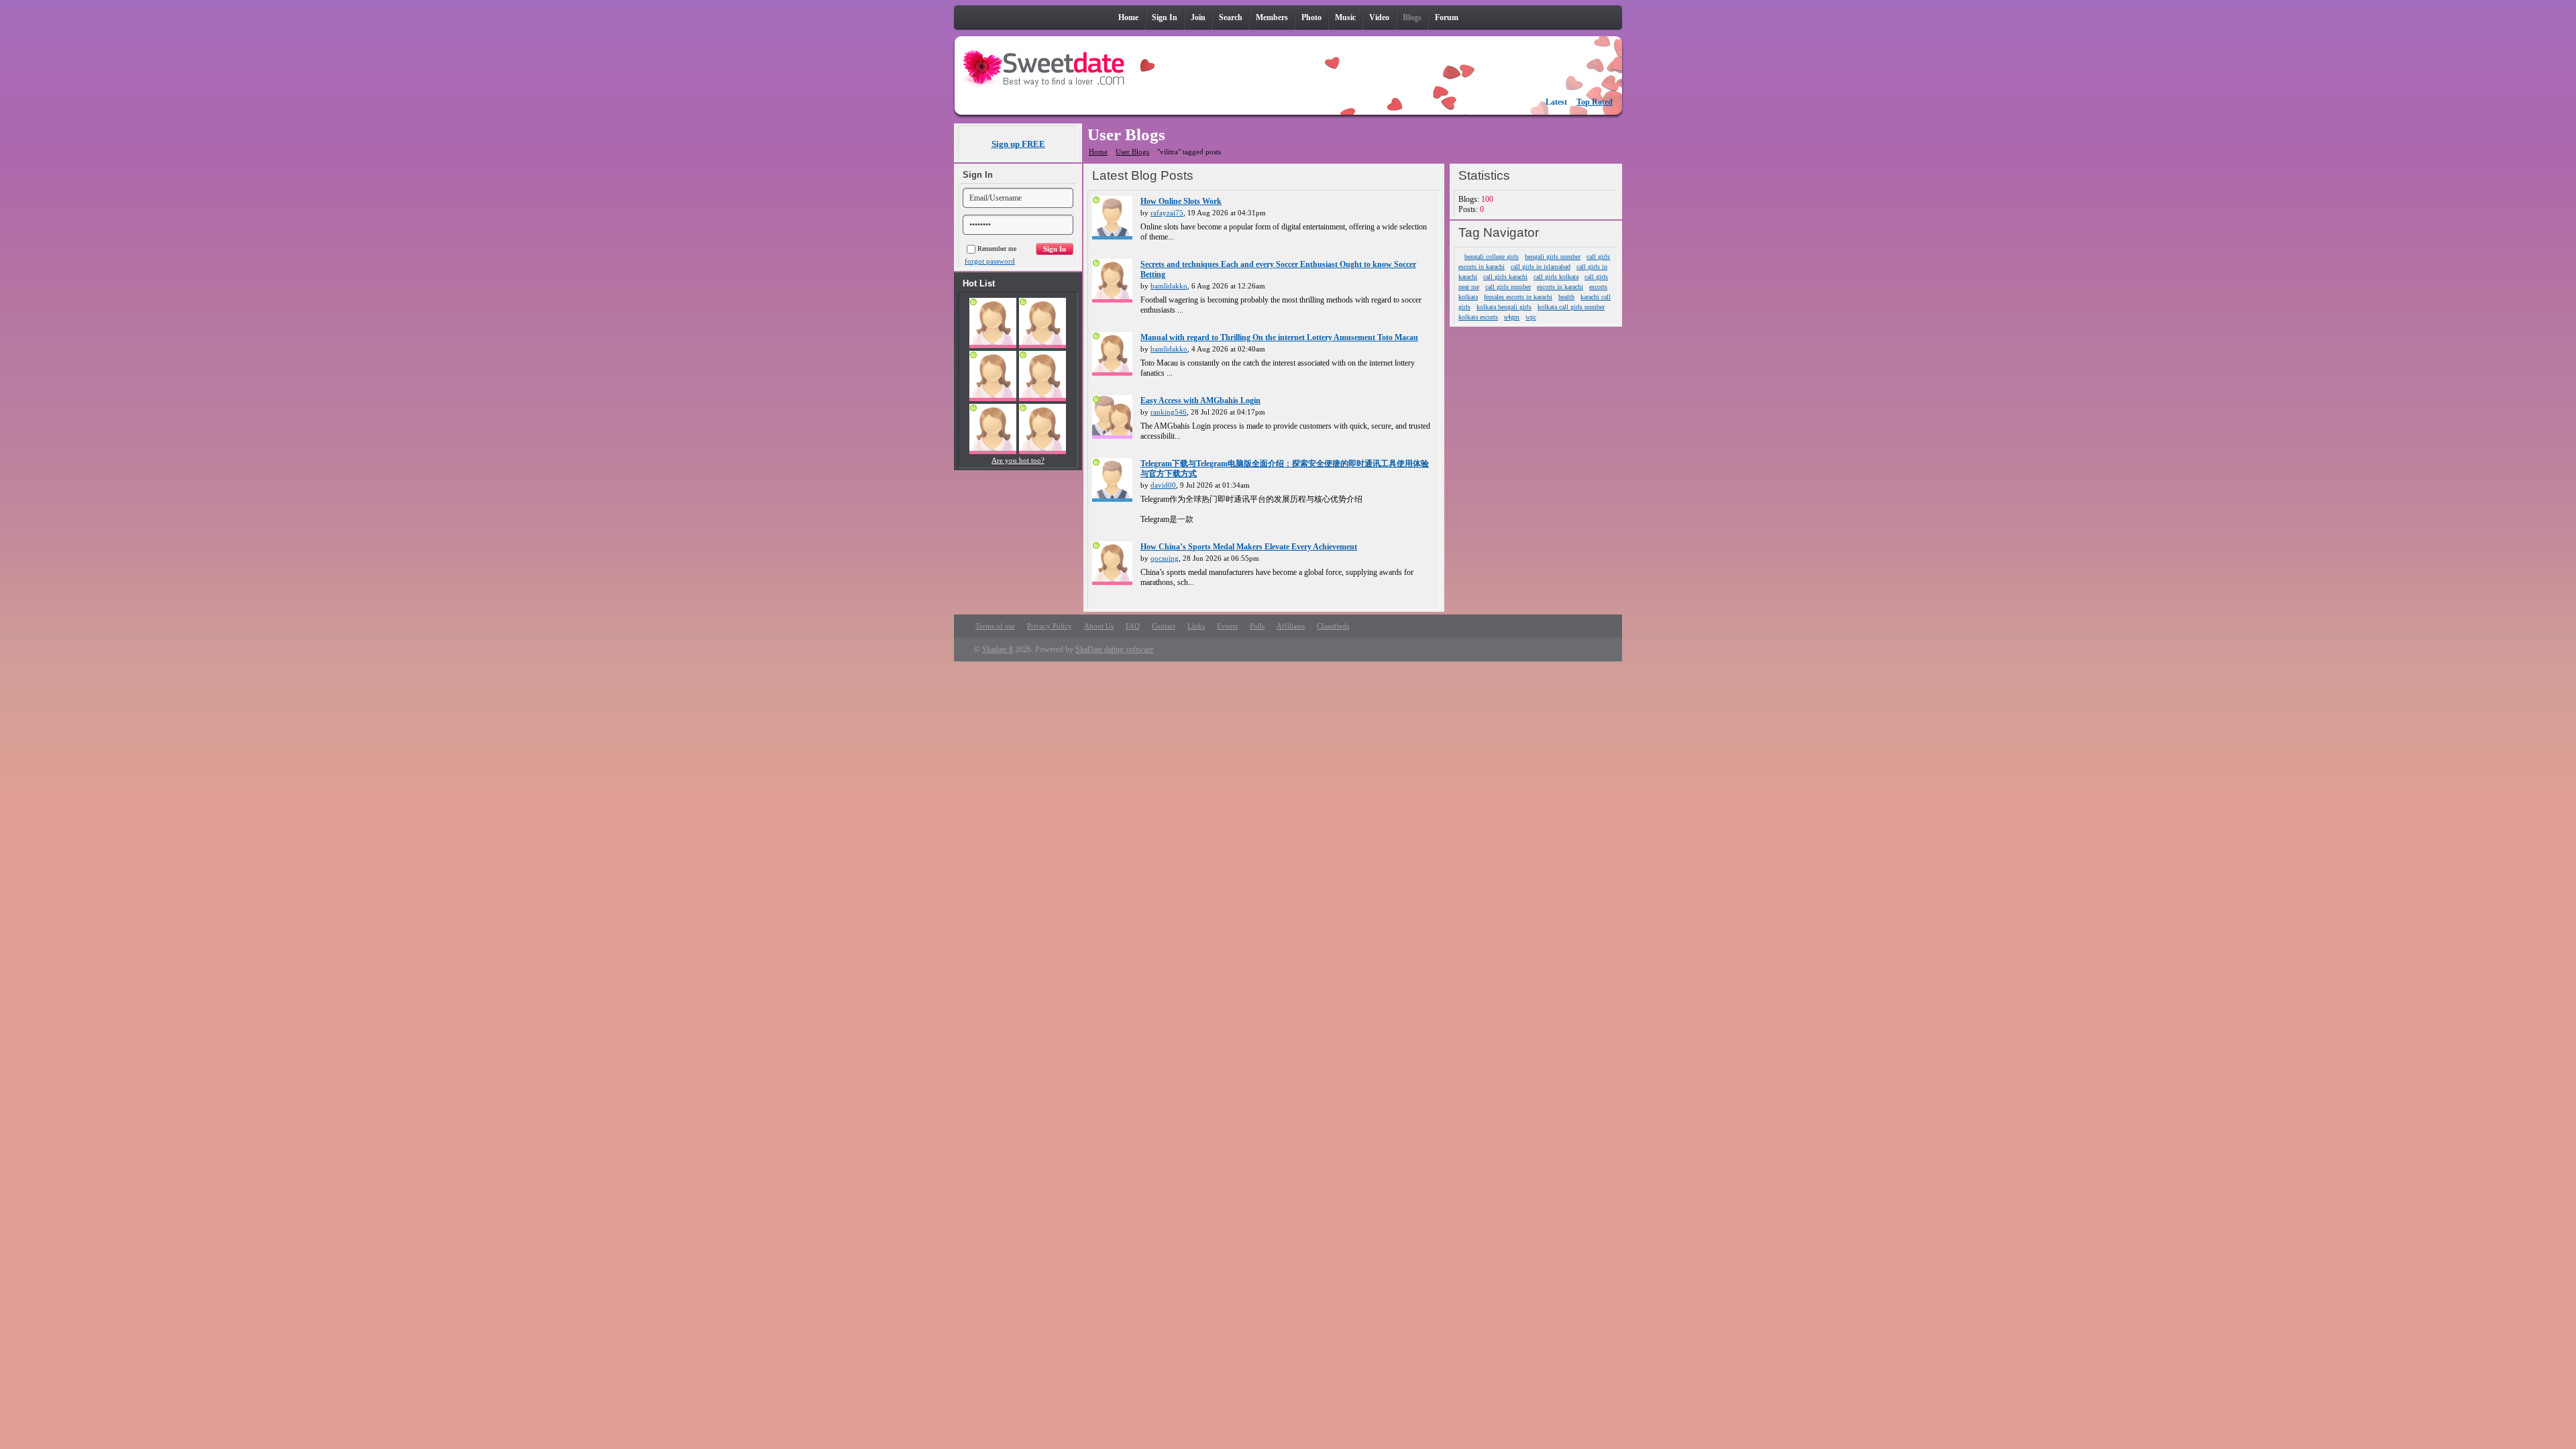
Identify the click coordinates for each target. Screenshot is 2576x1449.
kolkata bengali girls (1504, 307)
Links (1196, 626)
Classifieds (1333, 626)
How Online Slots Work (1181, 201)
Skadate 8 (998, 649)
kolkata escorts (1478, 317)
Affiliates (1291, 626)
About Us (1099, 626)
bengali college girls (1492, 257)
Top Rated (1595, 102)
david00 (1163, 485)
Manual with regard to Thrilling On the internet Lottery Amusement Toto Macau (1279, 337)
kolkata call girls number (1571, 307)
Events (1227, 626)
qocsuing (1165, 558)
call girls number (1508, 287)
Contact (1164, 626)
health (1566, 297)
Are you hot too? (1018, 460)
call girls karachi (1505, 277)
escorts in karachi (1560, 287)
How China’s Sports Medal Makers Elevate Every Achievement (1249, 547)
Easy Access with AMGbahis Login (1200, 400)
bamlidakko (1169, 286)
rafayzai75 (1167, 213)
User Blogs (1132, 152)
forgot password (990, 261)
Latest (1556, 102)
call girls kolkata (1556, 277)
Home (1098, 152)
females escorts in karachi (1518, 297)
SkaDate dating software (1114, 649)
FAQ (1133, 626)
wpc (1531, 317)
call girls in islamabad (1541, 267)
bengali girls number (1553, 257)
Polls (1257, 626)
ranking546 (1169, 412)
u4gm (1512, 317)
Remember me (997, 249)
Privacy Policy (1050, 626)
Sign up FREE (1018, 144)
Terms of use (995, 626)
